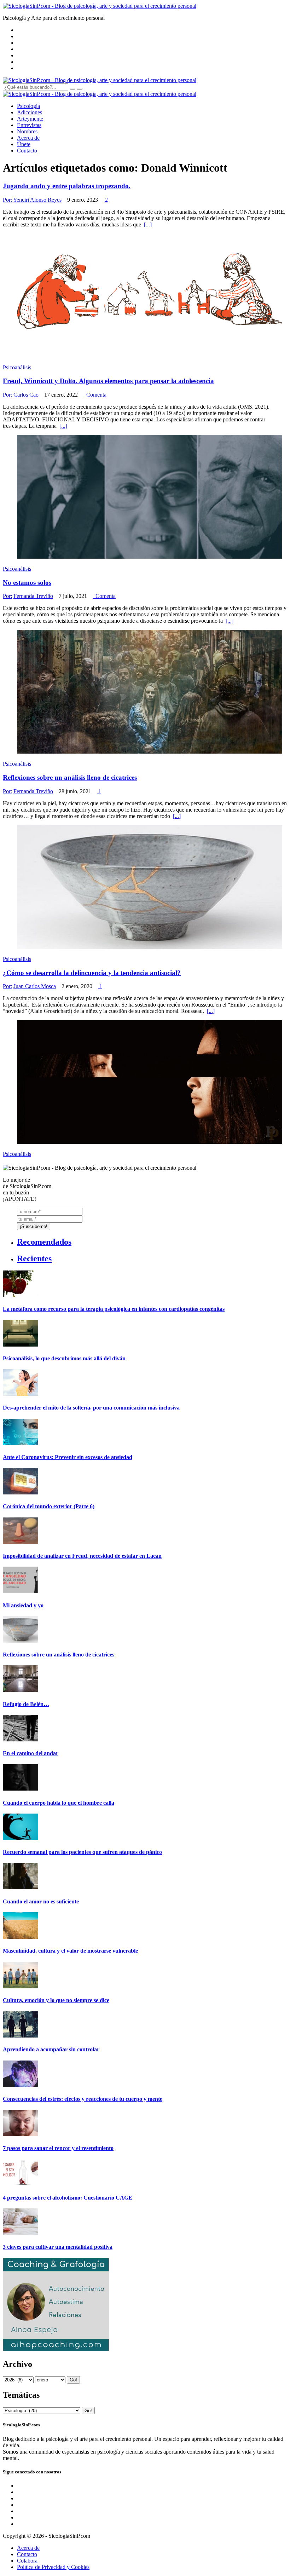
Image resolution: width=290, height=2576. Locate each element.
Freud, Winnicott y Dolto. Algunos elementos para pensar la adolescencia (108, 381)
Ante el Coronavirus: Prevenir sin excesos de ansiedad (68, 1457)
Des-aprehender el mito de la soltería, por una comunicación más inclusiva (91, 1408)
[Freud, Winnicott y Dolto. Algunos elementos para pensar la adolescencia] (150, 557)
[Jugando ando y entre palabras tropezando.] (150, 355)
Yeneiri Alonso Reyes (37, 200)
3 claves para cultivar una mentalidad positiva (58, 2247)
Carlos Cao (26, 395)
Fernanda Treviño (33, 596)
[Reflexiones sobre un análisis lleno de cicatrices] (150, 947)
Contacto (27, 151)
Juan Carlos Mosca (35, 986)
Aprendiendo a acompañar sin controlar (51, 2049)
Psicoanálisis (17, 367)
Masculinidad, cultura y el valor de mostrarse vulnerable (70, 1951)
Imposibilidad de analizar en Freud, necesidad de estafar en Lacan (82, 1556)
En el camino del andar (31, 1753)
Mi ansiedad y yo (23, 1605)
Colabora (27, 2561)
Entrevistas (29, 125)
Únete (24, 144)
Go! (73, 2380)
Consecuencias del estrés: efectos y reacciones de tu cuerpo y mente (83, 2099)
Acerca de (28, 138)
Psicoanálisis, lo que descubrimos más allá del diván (64, 1358)
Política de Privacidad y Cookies (53, 2567)
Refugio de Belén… (26, 1704)
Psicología (28, 106)
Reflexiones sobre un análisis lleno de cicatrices (70, 777)
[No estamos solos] (150, 752)
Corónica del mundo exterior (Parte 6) (49, 1506)
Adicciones (30, 112)
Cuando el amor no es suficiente (41, 1901)
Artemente (30, 119)
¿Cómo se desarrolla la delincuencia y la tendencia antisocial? (92, 973)
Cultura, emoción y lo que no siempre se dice (56, 2000)
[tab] (152, 1242)
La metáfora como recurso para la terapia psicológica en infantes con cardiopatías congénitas (114, 1309)
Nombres (27, 131)
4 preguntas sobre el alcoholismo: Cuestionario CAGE (68, 2198)
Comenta (95, 395)
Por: (7, 200)
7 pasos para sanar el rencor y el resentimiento (58, 2148)
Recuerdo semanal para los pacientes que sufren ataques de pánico (82, 1852)
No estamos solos (27, 583)
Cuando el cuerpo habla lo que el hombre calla (59, 1803)
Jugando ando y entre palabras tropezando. (67, 186)
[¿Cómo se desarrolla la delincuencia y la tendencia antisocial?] (150, 1142)
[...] (148, 224)
